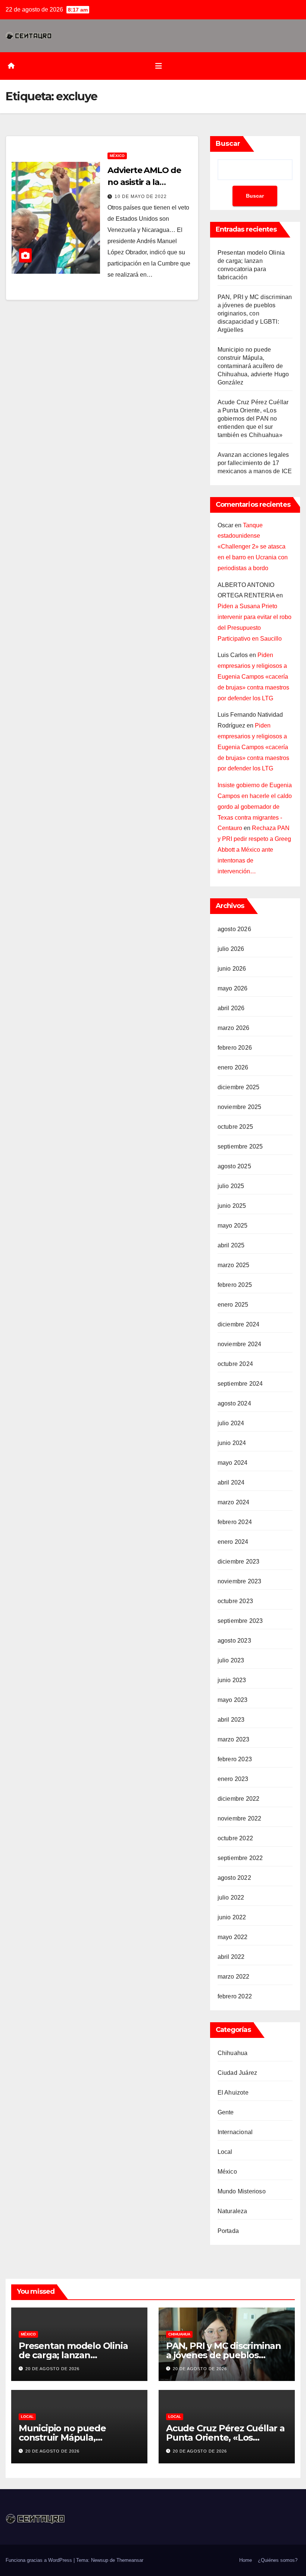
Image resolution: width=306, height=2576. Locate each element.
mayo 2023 (233, 1700)
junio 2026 (232, 969)
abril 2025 (231, 1245)
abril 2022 (231, 1957)
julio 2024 (231, 1423)
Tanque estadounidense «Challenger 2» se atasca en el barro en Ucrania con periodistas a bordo (253, 547)
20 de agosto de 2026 (52, 2369)
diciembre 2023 (239, 1562)
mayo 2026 (233, 988)
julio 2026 (231, 949)
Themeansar (130, 2560)
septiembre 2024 (240, 1384)
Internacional (235, 2132)
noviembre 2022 (240, 1818)
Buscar (228, 144)
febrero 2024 (235, 1522)
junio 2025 (232, 1206)
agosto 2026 (234, 929)
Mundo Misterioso (242, 2191)
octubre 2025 (235, 1127)
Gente (226, 2112)
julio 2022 (231, 1898)
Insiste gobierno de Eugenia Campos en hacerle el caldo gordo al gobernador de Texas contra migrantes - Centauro (255, 807)
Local (225, 2152)
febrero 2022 (235, 1996)
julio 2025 (231, 1186)
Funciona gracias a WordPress (40, 2560)
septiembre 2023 (240, 1621)
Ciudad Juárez (238, 2073)
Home (246, 2560)
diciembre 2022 (239, 1799)
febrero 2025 (235, 1285)
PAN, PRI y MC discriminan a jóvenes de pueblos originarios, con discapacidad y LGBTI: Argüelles (255, 313)
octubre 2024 (235, 1364)
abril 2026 (231, 1008)
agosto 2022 (234, 1878)
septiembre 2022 (240, 1858)
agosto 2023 (234, 1641)
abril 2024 (231, 1482)
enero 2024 (233, 1542)
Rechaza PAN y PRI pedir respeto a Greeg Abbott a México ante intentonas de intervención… (254, 849)
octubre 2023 (235, 1601)
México (117, 156)
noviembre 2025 (240, 1107)
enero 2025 (233, 1305)
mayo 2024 (233, 1463)
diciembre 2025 (239, 1087)
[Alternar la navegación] (159, 66)
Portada (228, 2231)
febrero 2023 (235, 1759)
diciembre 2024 (239, 1324)
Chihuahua (233, 2053)
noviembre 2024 (240, 1344)
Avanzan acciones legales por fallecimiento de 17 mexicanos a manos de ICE (255, 463)
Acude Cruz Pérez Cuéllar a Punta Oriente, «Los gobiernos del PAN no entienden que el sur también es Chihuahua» (253, 419)
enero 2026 (233, 1067)
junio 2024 (232, 1443)
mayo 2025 (233, 1226)
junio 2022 (232, 1917)
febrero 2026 (235, 1048)
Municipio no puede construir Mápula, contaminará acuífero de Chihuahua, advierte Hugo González (253, 366)
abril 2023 (231, 1720)
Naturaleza (232, 2211)
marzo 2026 (234, 1028)
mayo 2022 (233, 1937)
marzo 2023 (234, 1739)
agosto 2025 (234, 1166)
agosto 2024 (234, 1403)
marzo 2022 (234, 1977)
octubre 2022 (235, 1838)
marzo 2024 (234, 1502)
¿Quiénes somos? (278, 2560)
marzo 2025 (234, 1265)
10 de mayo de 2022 (141, 197)
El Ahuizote (233, 2093)
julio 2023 (231, 1660)
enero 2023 (233, 1779)
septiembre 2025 (240, 1146)
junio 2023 (232, 1680)
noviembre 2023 (240, 1581)
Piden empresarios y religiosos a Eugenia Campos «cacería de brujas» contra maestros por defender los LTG (253, 676)
